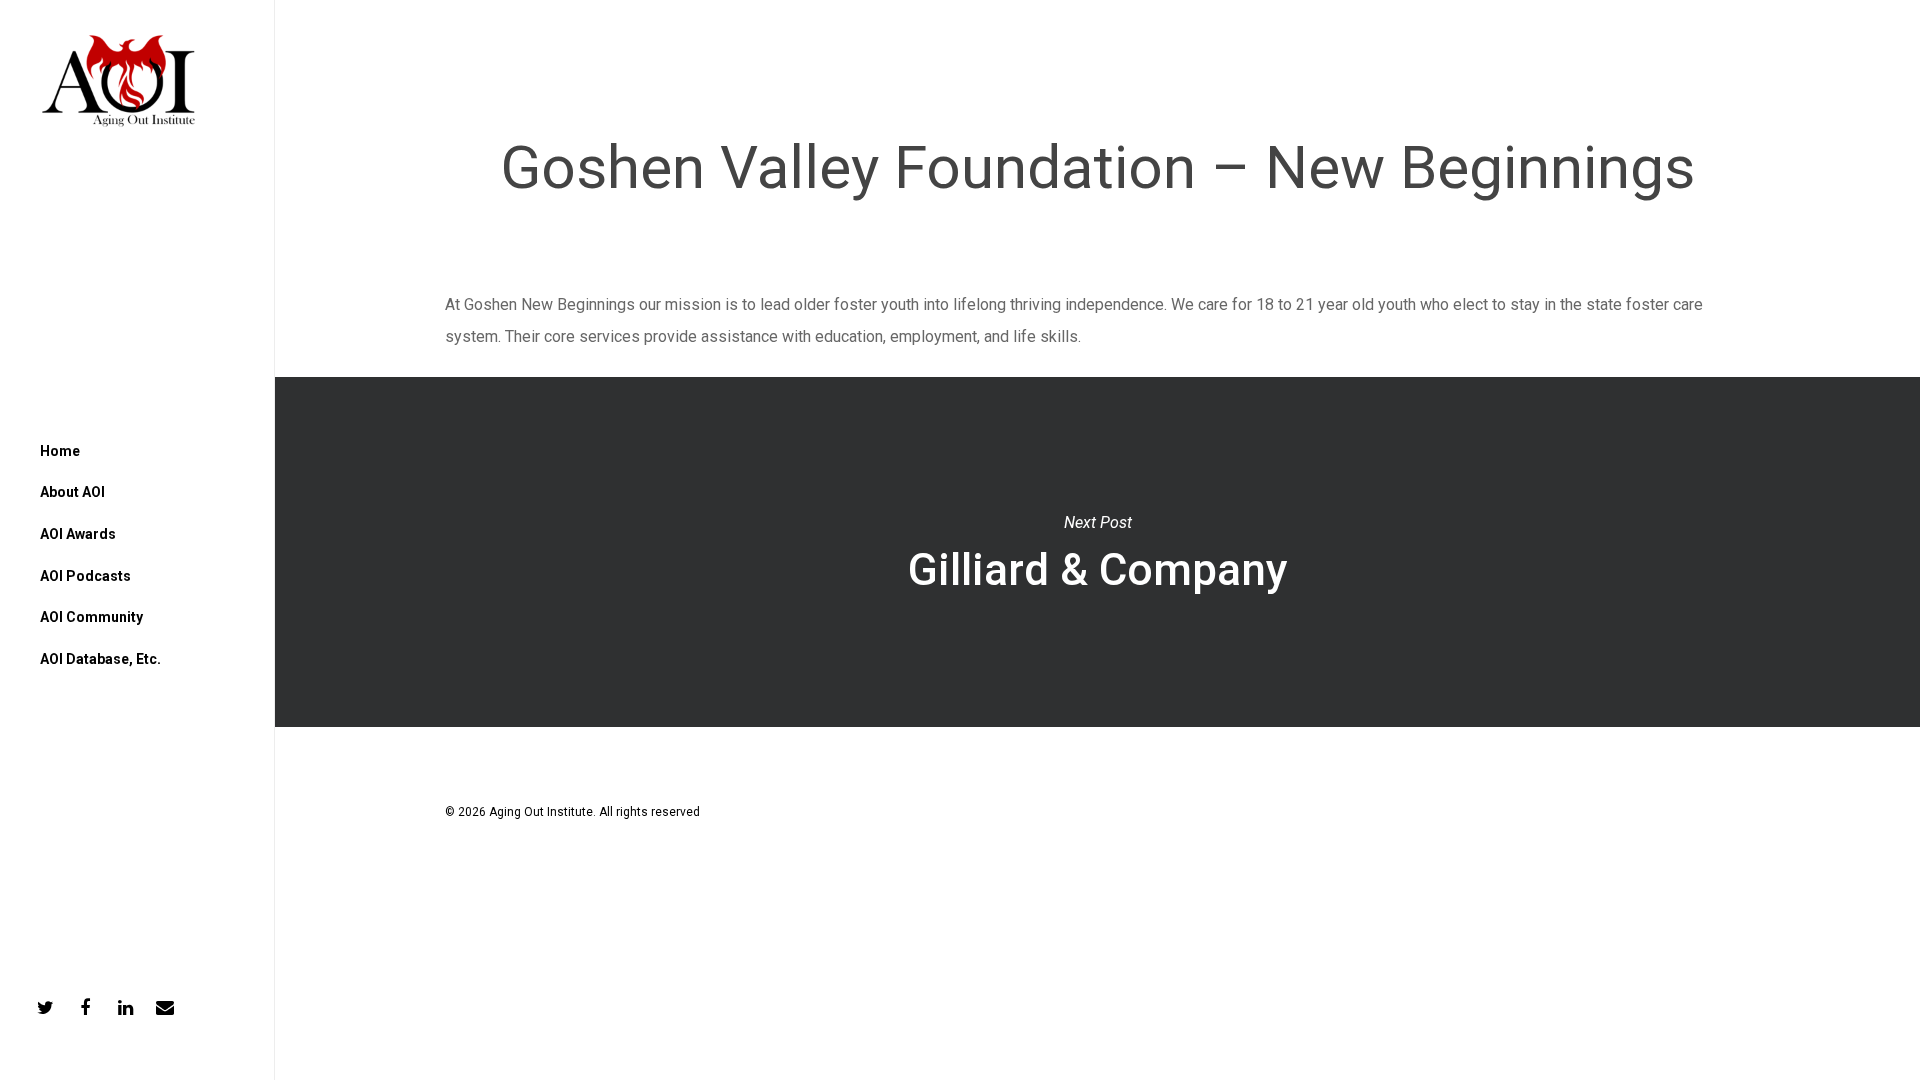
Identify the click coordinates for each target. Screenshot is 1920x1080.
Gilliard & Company (1097, 552)
